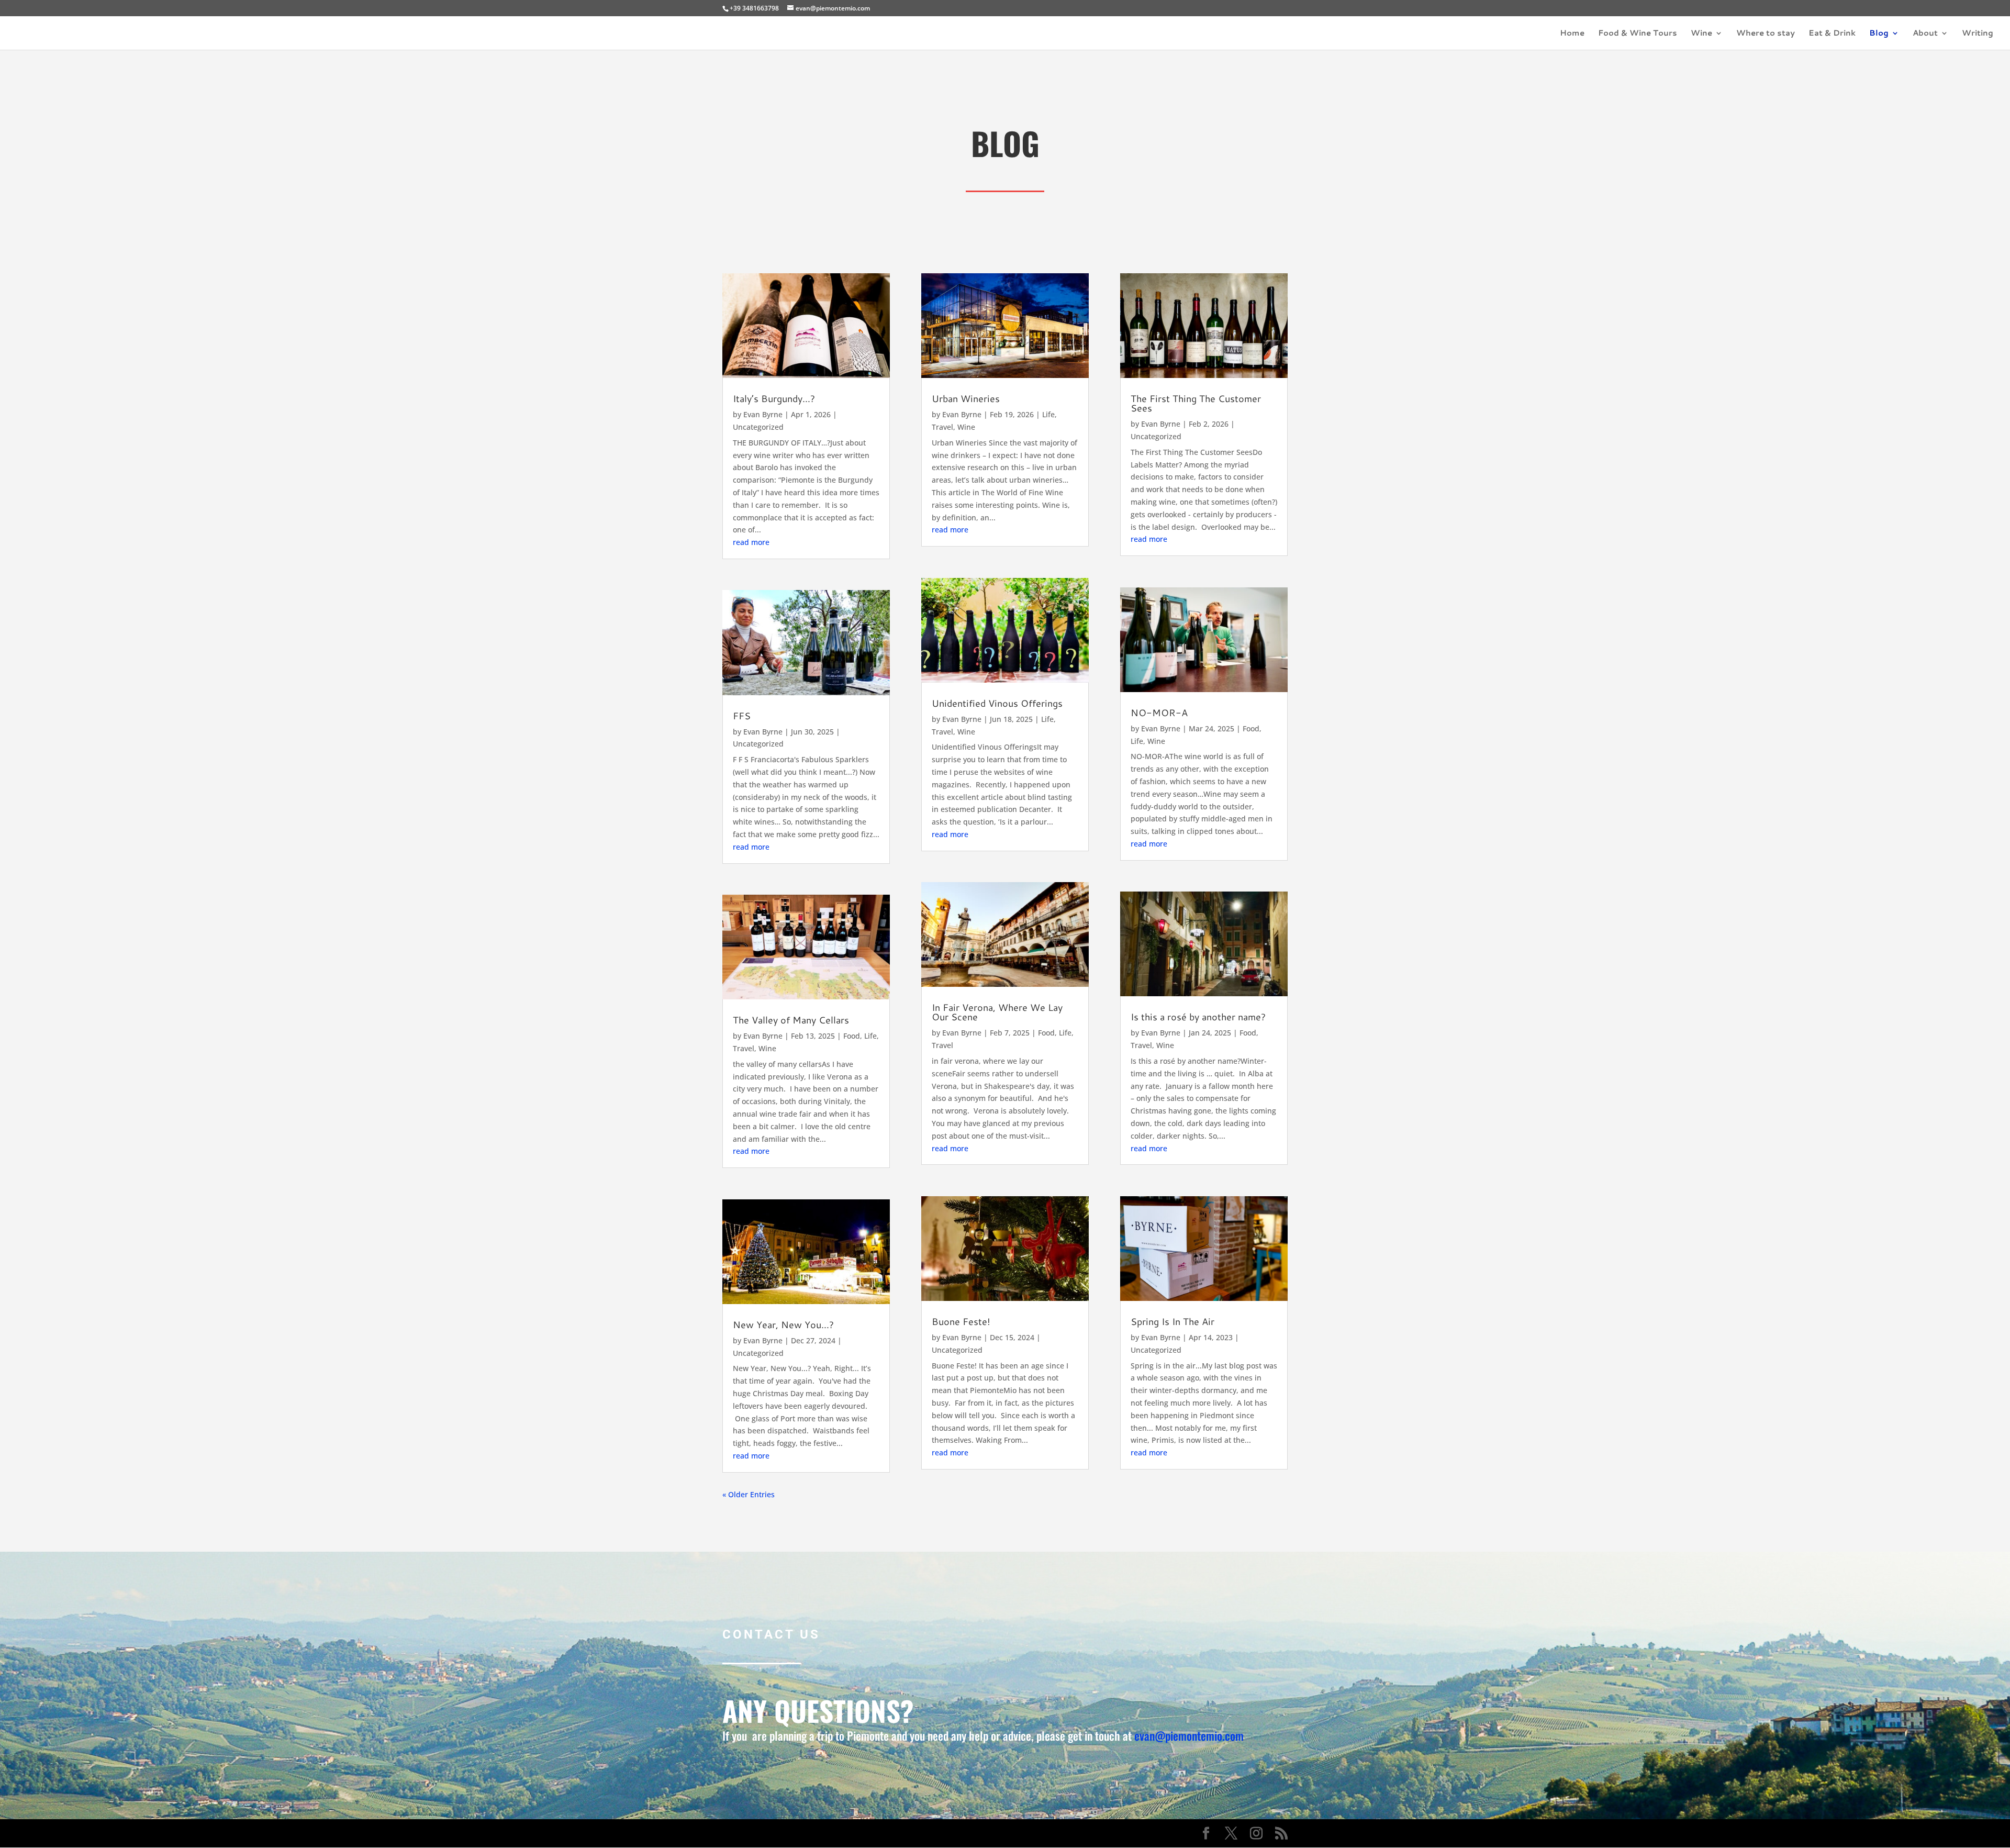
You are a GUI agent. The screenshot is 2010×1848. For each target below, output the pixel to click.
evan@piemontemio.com (1189, 1735)
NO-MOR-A (1159, 713)
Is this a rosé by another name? (1198, 1017)
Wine (1701, 34)
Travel (744, 1048)
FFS (742, 716)
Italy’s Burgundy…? (774, 398)
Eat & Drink (1832, 34)
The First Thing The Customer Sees (1196, 403)
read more (751, 542)
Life (870, 1036)
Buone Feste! (961, 1321)
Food (852, 1036)
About (1925, 34)
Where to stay (1766, 34)
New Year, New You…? (783, 1324)
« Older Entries (749, 1494)
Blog (1879, 34)
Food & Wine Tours (1638, 34)
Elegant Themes (796, 1833)
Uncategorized (758, 427)
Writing (1978, 34)
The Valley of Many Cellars (791, 1020)
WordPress (896, 1833)
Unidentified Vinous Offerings (997, 703)
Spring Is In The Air (1172, 1321)
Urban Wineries (966, 398)
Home (1572, 34)
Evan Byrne (763, 414)
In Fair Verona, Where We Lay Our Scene (997, 1012)
